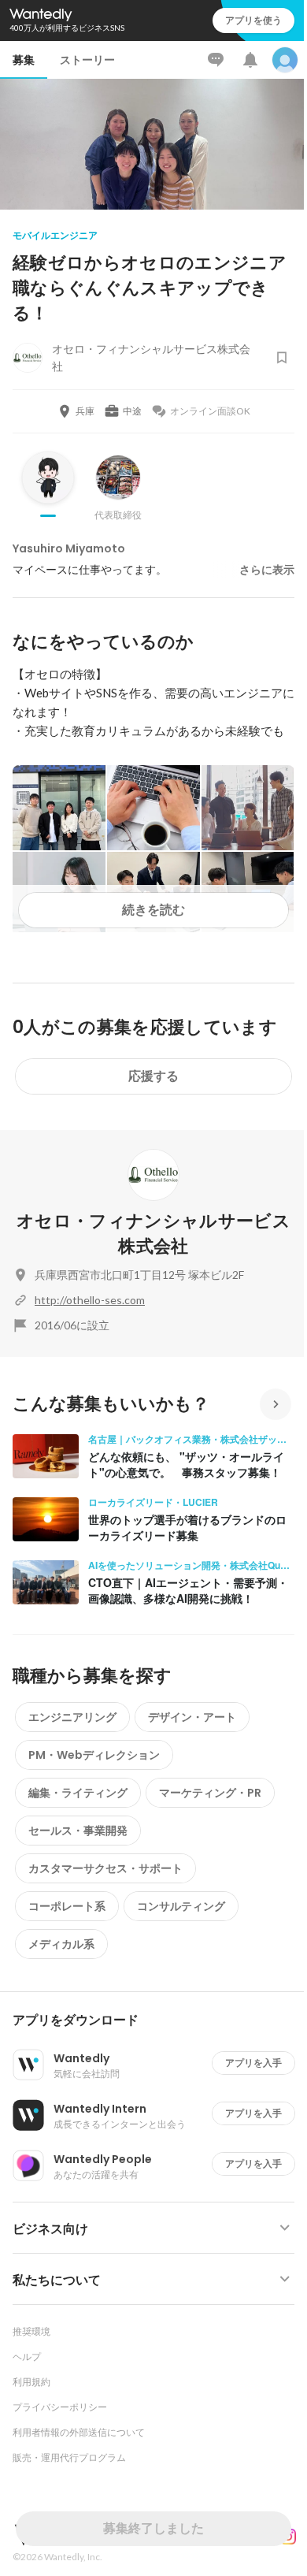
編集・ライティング (78, 1793)
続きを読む (153, 910)
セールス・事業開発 (78, 1831)
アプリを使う (253, 20)
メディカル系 (61, 1944)
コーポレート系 (67, 1906)
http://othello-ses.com (90, 1300)
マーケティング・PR (210, 1793)
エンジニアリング (72, 1717)
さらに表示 (267, 570)
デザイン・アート (192, 1717)
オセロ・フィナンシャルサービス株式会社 (153, 1234)
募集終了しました (153, 2528)
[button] (160, 2020)
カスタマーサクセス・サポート (105, 1868)
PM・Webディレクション (94, 1755)
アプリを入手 (253, 2063)
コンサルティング (181, 1906)
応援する (153, 1076)
